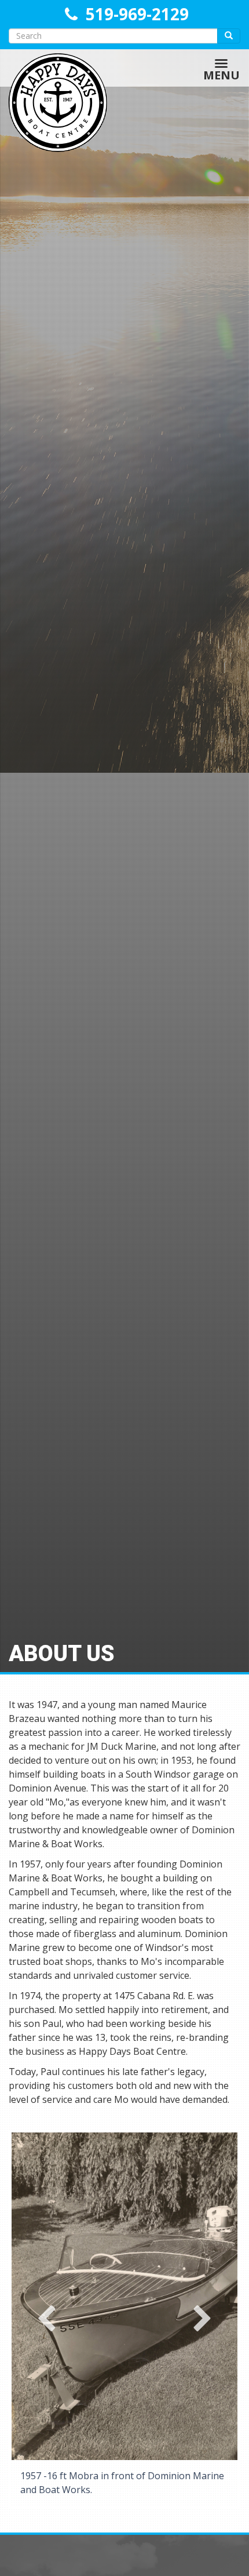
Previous (46, 2319)
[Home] (54, 68)
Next (203, 2319)
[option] (124, 2320)
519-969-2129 (137, 14)
